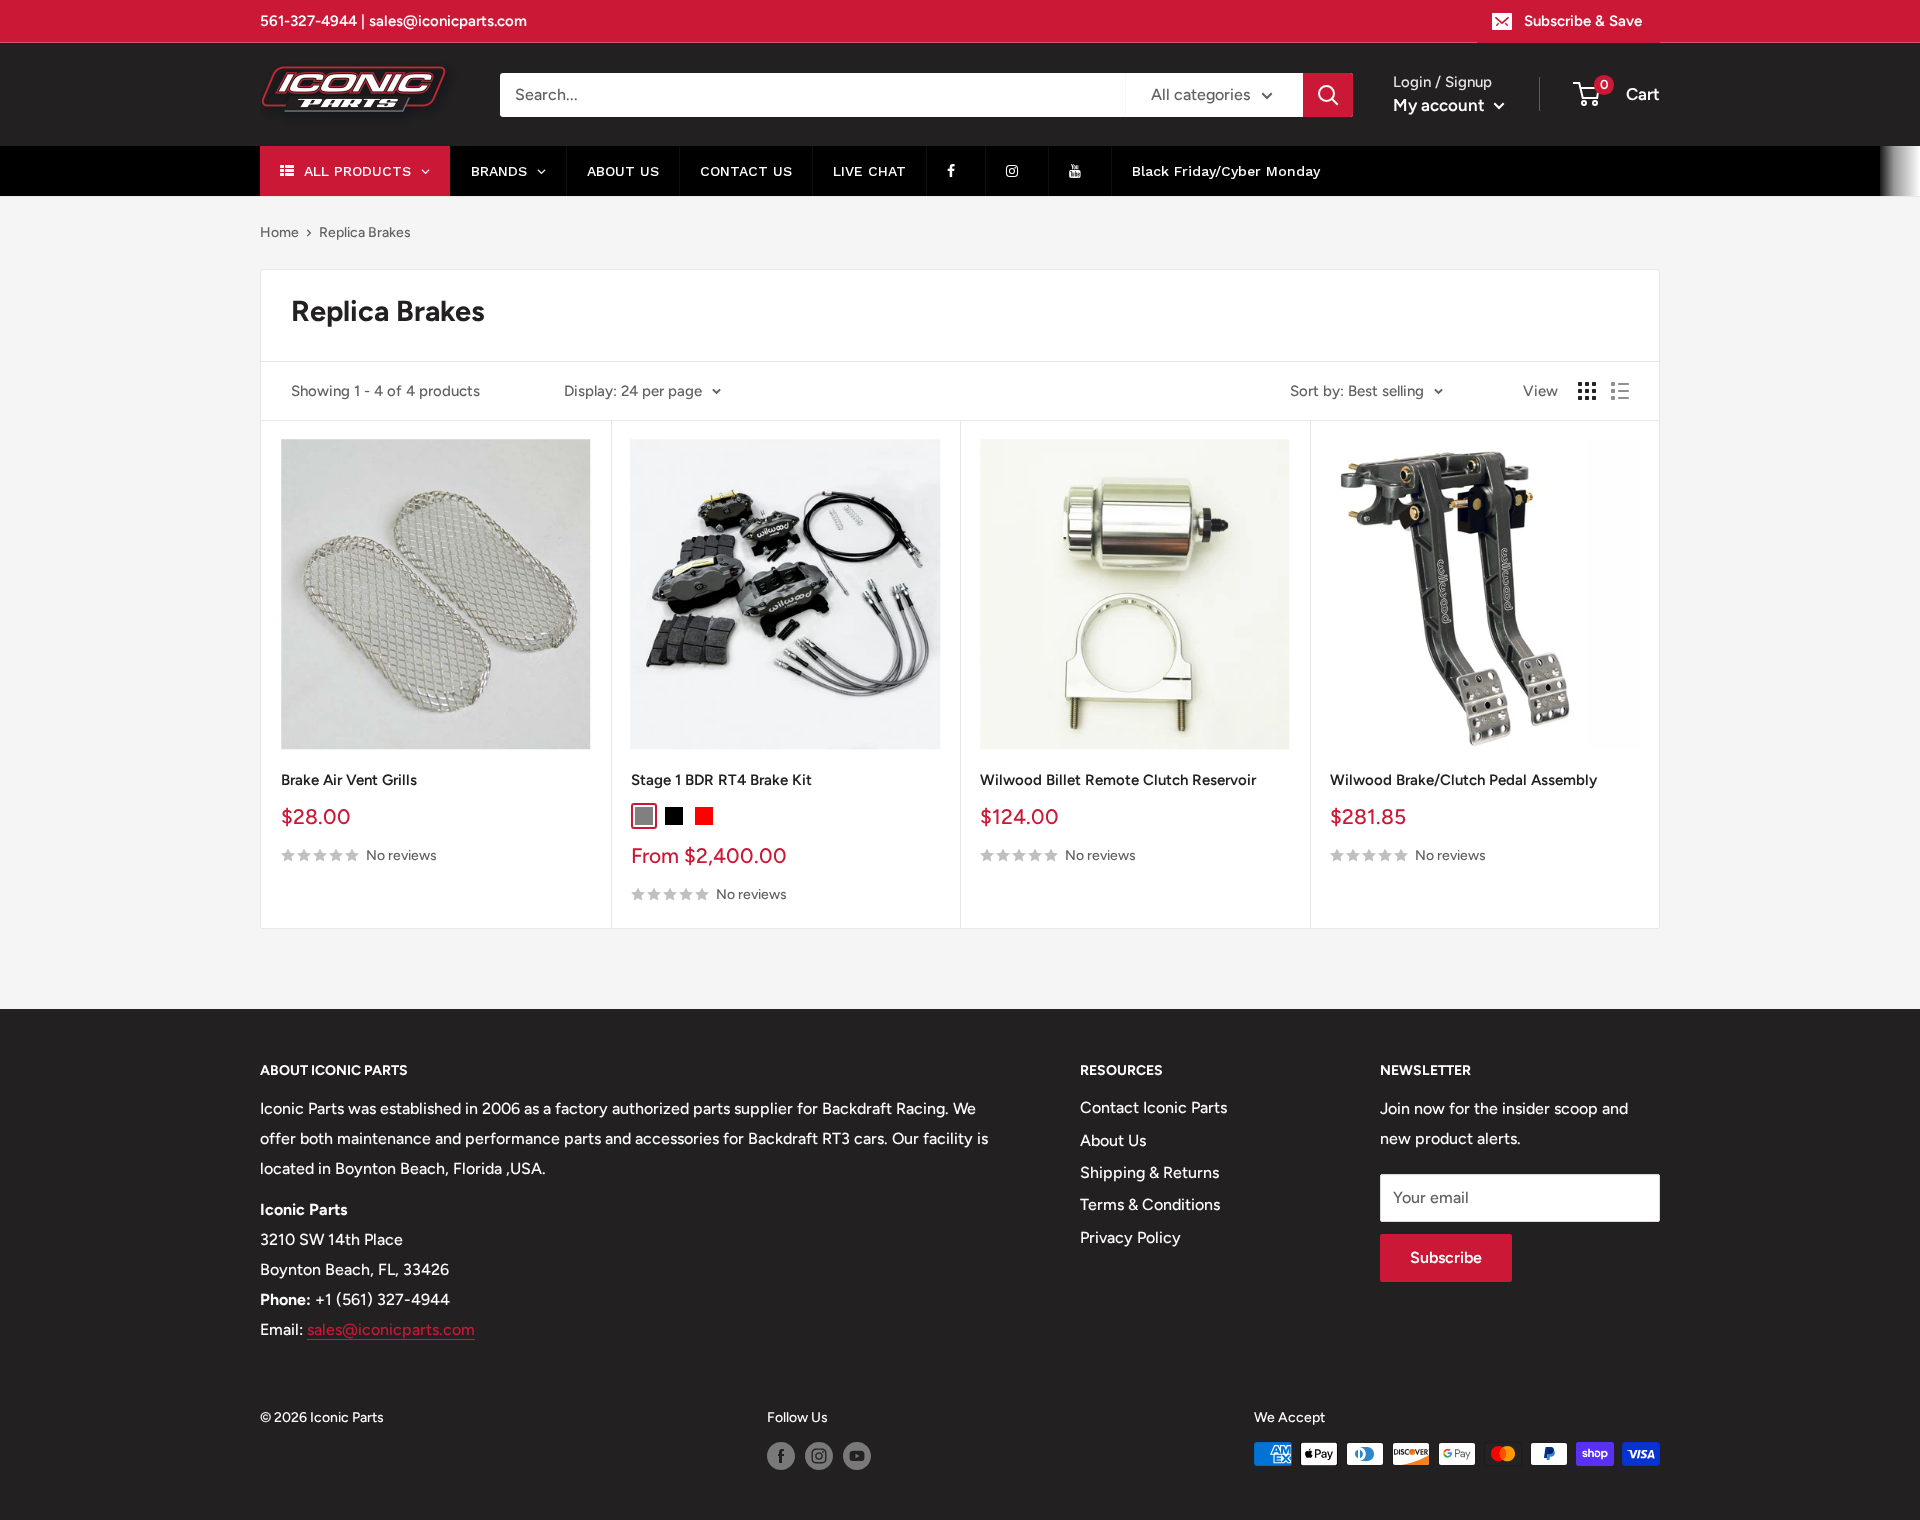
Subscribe (1446, 1257)
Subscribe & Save (1583, 21)
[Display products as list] (1620, 391)
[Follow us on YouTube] (857, 1456)
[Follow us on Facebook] (781, 1456)
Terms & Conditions (1150, 1204)
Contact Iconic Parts (1153, 1107)
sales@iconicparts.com (391, 1329)
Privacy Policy (1130, 1237)
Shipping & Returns (1149, 1172)
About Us (1113, 1140)
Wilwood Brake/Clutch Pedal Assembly (1463, 780)
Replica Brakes (365, 232)
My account (1441, 105)
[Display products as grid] (1587, 391)
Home (279, 232)
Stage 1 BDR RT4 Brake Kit (721, 780)
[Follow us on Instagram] (819, 1456)
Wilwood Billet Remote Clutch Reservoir (1118, 780)
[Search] (1328, 95)
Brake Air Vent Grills (349, 780)
